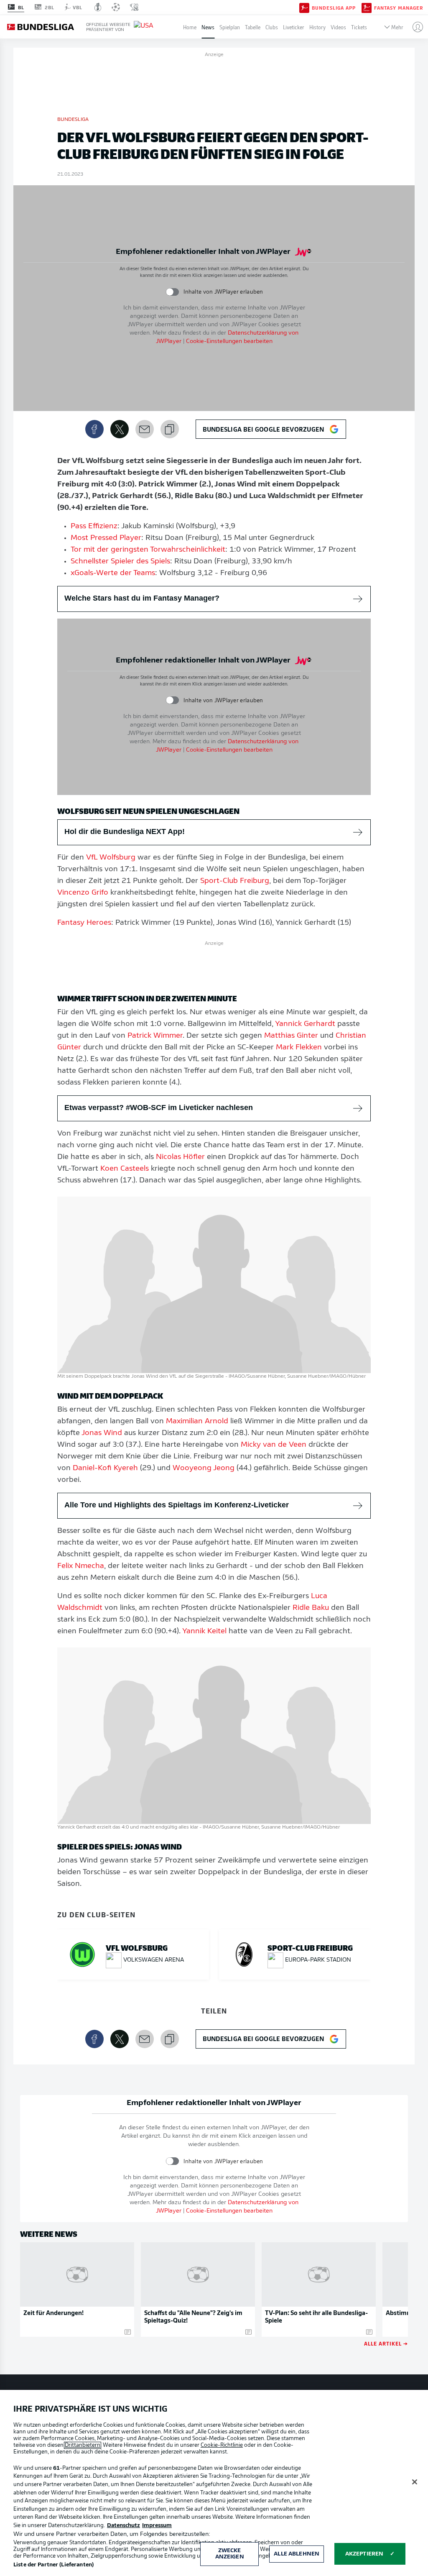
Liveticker (294, 27)
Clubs (272, 27)
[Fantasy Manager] (367, 7)
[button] (414, 27)
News (208, 27)
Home (190, 27)
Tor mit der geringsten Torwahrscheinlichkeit (148, 550)
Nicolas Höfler (180, 1157)
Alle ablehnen (297, 2554)
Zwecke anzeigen (230, 2554)
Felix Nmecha (81, 1566)
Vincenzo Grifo (83, 893)
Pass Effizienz (94, 527)
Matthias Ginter (291, 1036)
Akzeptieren (364, 2554)
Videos (338, 27)
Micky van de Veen (274, 1445)
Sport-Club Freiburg (235, 881)
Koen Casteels (125, 1169)
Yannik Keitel (204, 1632)
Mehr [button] (397, 27)
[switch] (172, 292)
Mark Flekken (299, 1048)
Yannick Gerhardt (305, 1024)
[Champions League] (116, 7)
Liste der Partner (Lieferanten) (53, 2565)
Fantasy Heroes (84, 923)
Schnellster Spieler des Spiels (120, 562)
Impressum (157, 2526)
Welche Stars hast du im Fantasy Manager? (142, 598)
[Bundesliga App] (304, 7)
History (317, 27)
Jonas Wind (102, 1433)
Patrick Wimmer (155, 1036)
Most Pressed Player (106, 538)
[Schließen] (415, 2482)
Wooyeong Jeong (204, 1468)
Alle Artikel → (386, 2343)
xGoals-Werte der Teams (113, 573)
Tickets (359, 27)
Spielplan (230, 27)
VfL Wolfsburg (111, 858)
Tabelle (253, 27)
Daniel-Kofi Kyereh (105, 1468)
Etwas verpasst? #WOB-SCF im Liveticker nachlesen (159, 1108)
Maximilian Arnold (197, 1422)
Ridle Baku (311, 1608)
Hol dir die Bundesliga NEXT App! (125, 831)
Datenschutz (124, 2526)
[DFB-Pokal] (98, 7)
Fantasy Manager (399, 8)
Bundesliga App (334, 8)
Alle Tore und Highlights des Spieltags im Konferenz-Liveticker (177, 1505)
